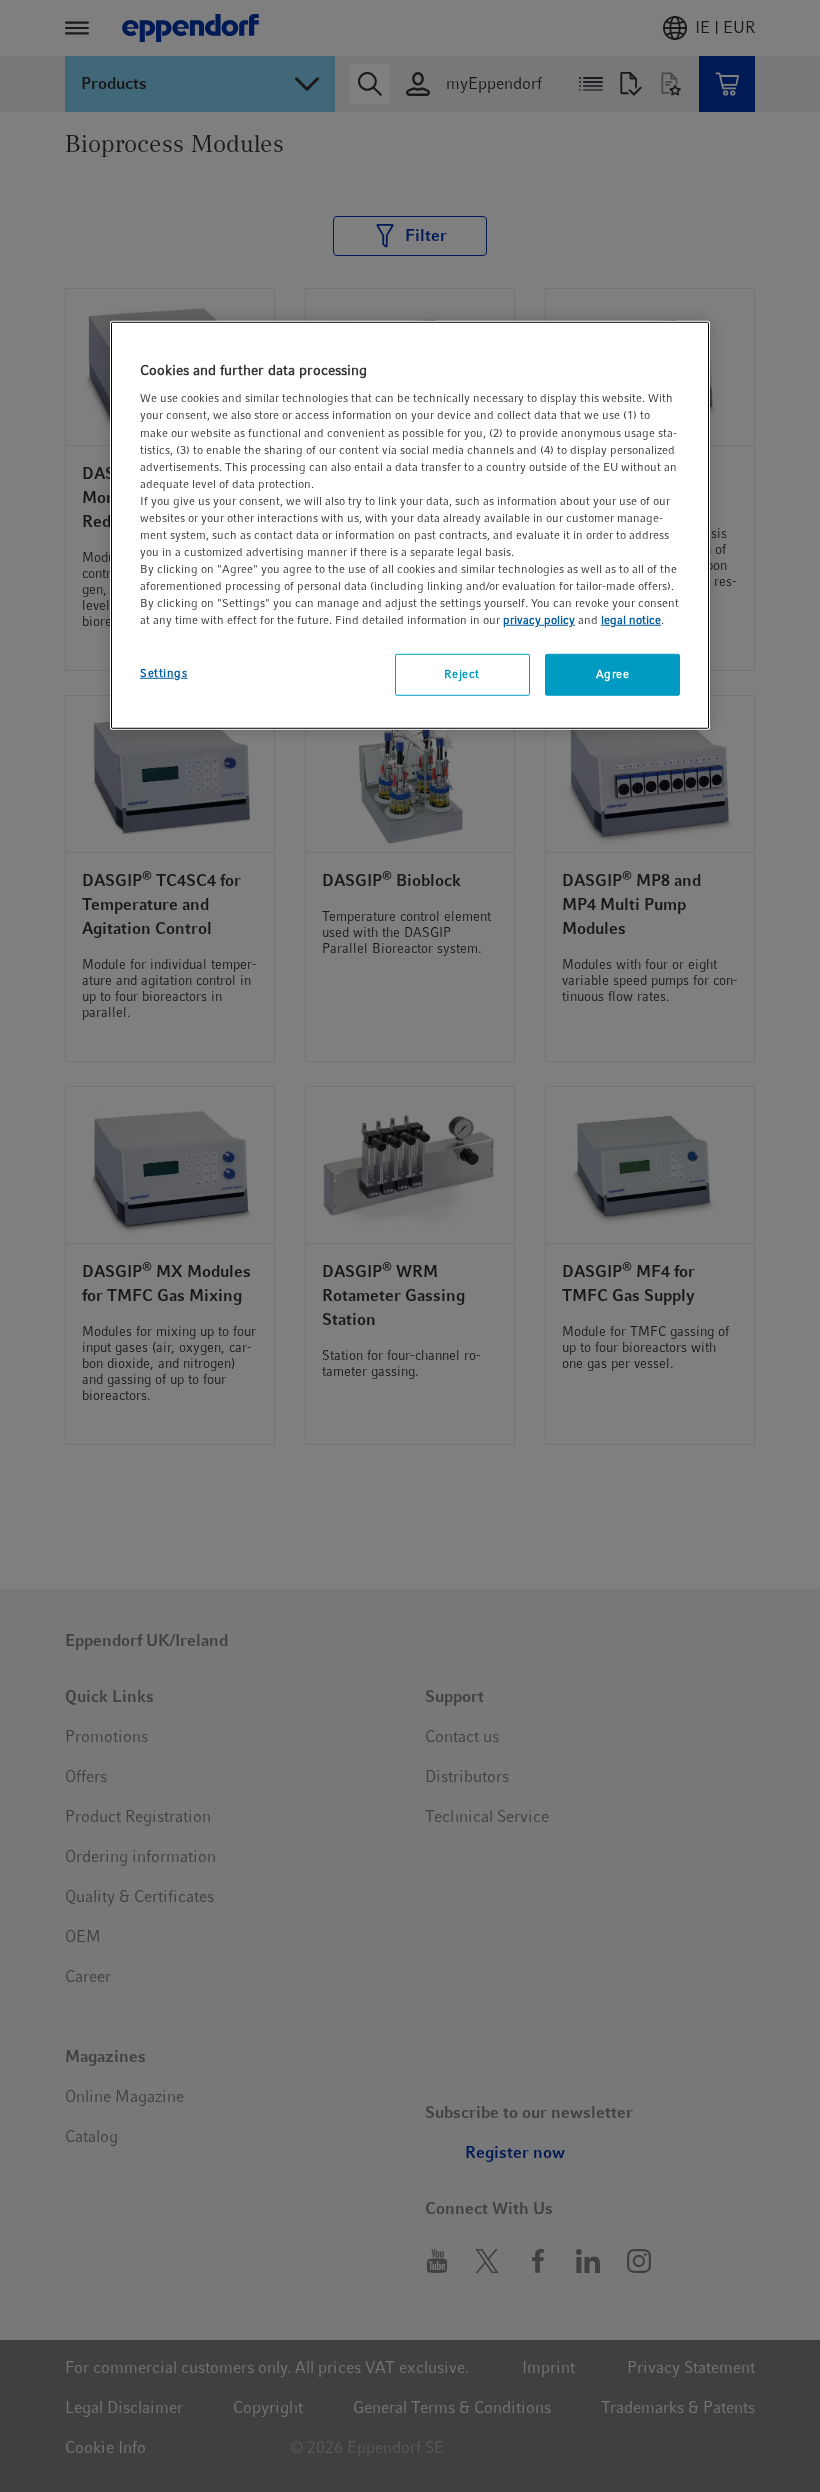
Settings (164, 673)
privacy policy (539, 620)
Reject (461, 674)
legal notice (631, 620)
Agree (613, 674)
